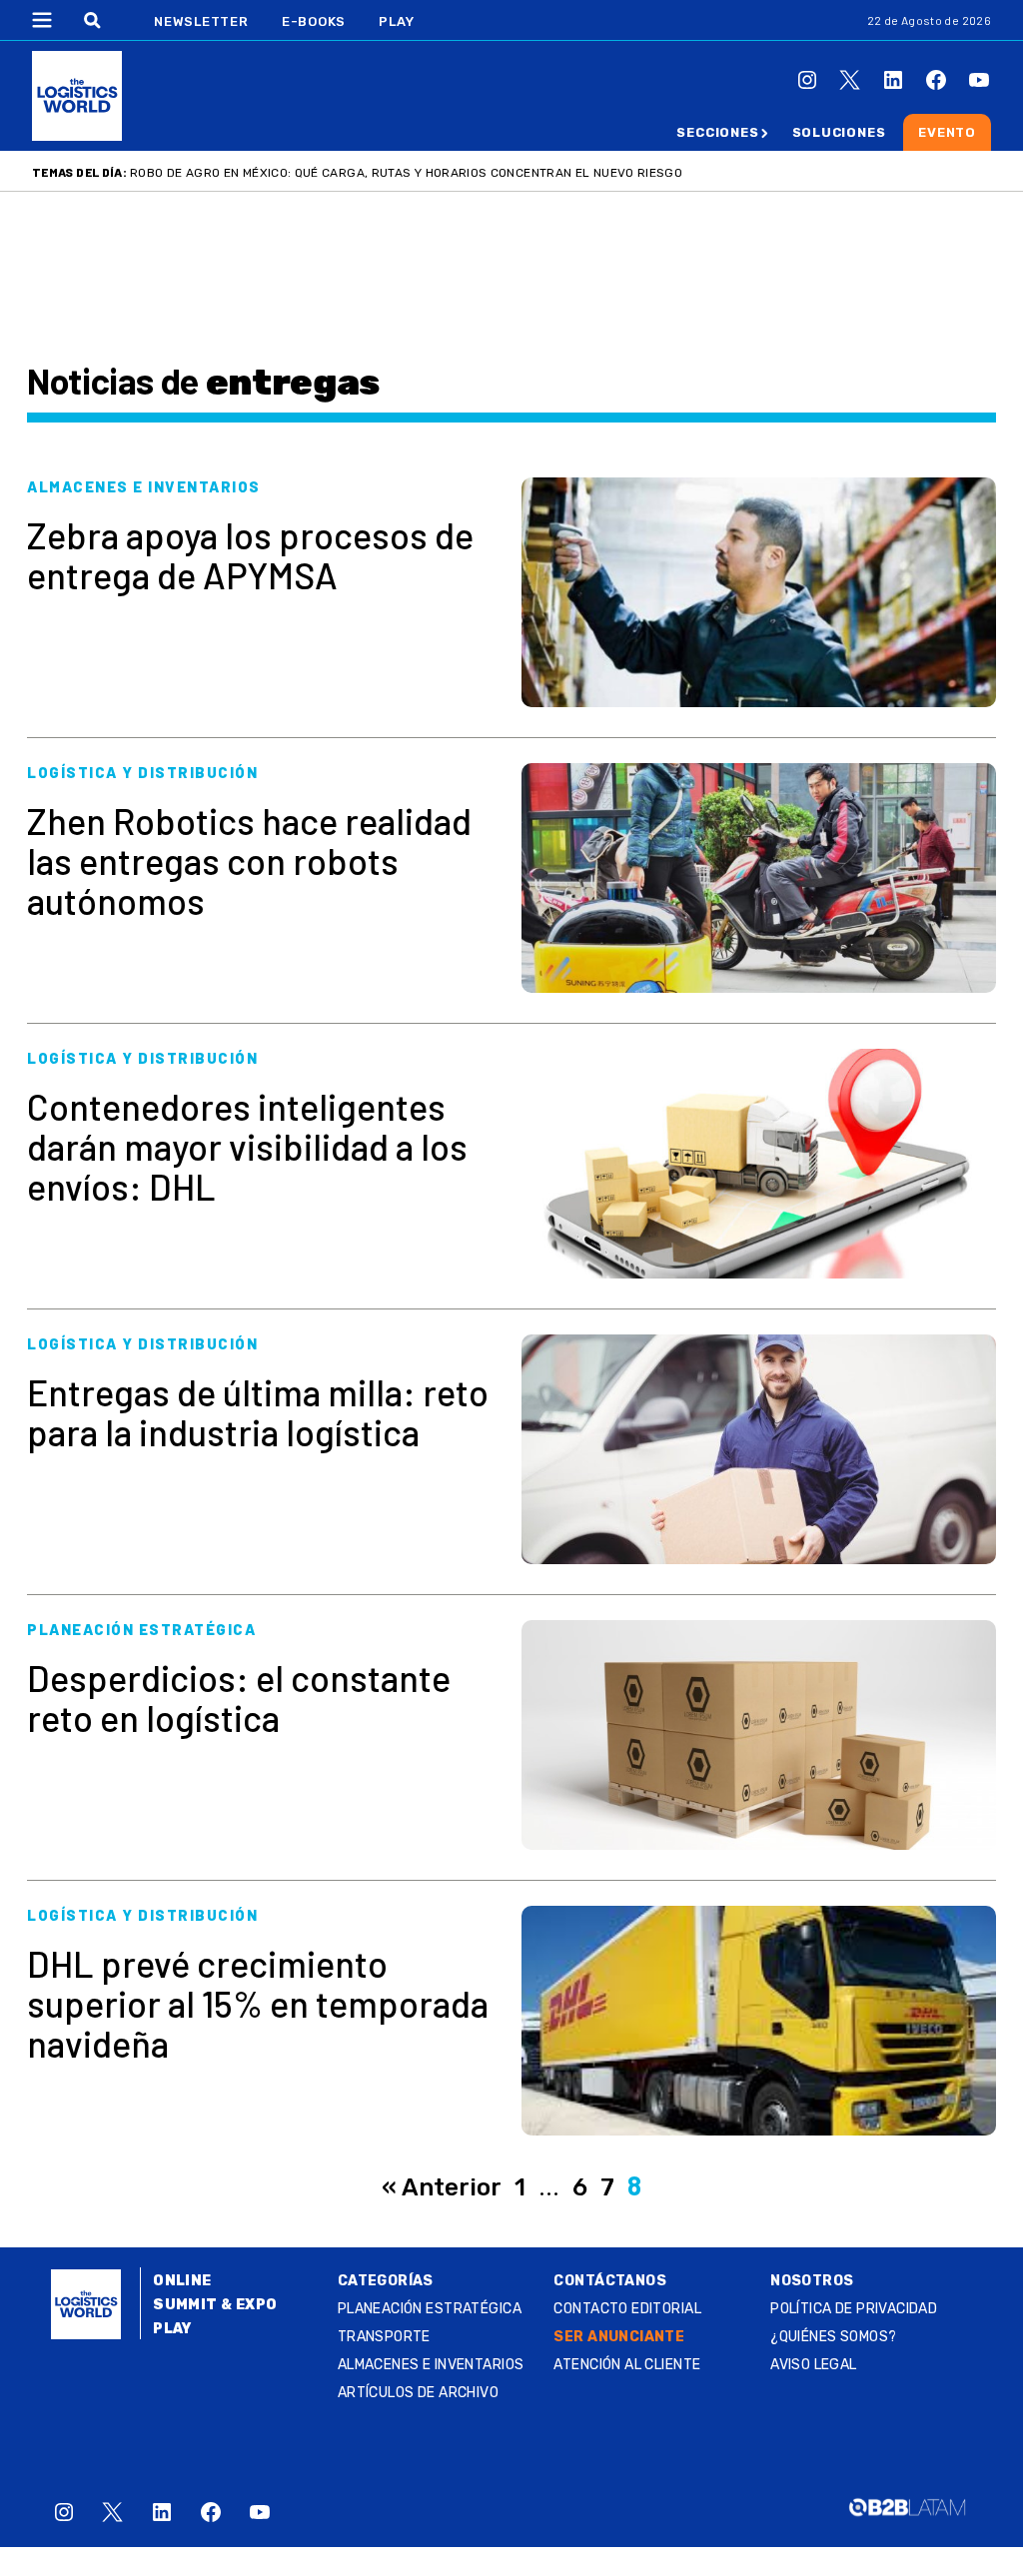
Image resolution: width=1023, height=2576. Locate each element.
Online (182, 2281)
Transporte (384, 2337)
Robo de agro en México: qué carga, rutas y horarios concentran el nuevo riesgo (406, 173)
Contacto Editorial (627, 2309)
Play (396, 21)
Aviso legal (814, 2365)
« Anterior (442, 2187)
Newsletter (201, 21)
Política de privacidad (854, 2309)
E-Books (314, 21)
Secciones (717, 132)
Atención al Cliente (627, 2365)
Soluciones (839, 132)
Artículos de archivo (418, 2393)
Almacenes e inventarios (431, 2365)
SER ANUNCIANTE (619, 2337)
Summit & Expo (215, 2305)
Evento (947, 132)
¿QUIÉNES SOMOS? (833, 2337)
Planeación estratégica (430, 2309)
